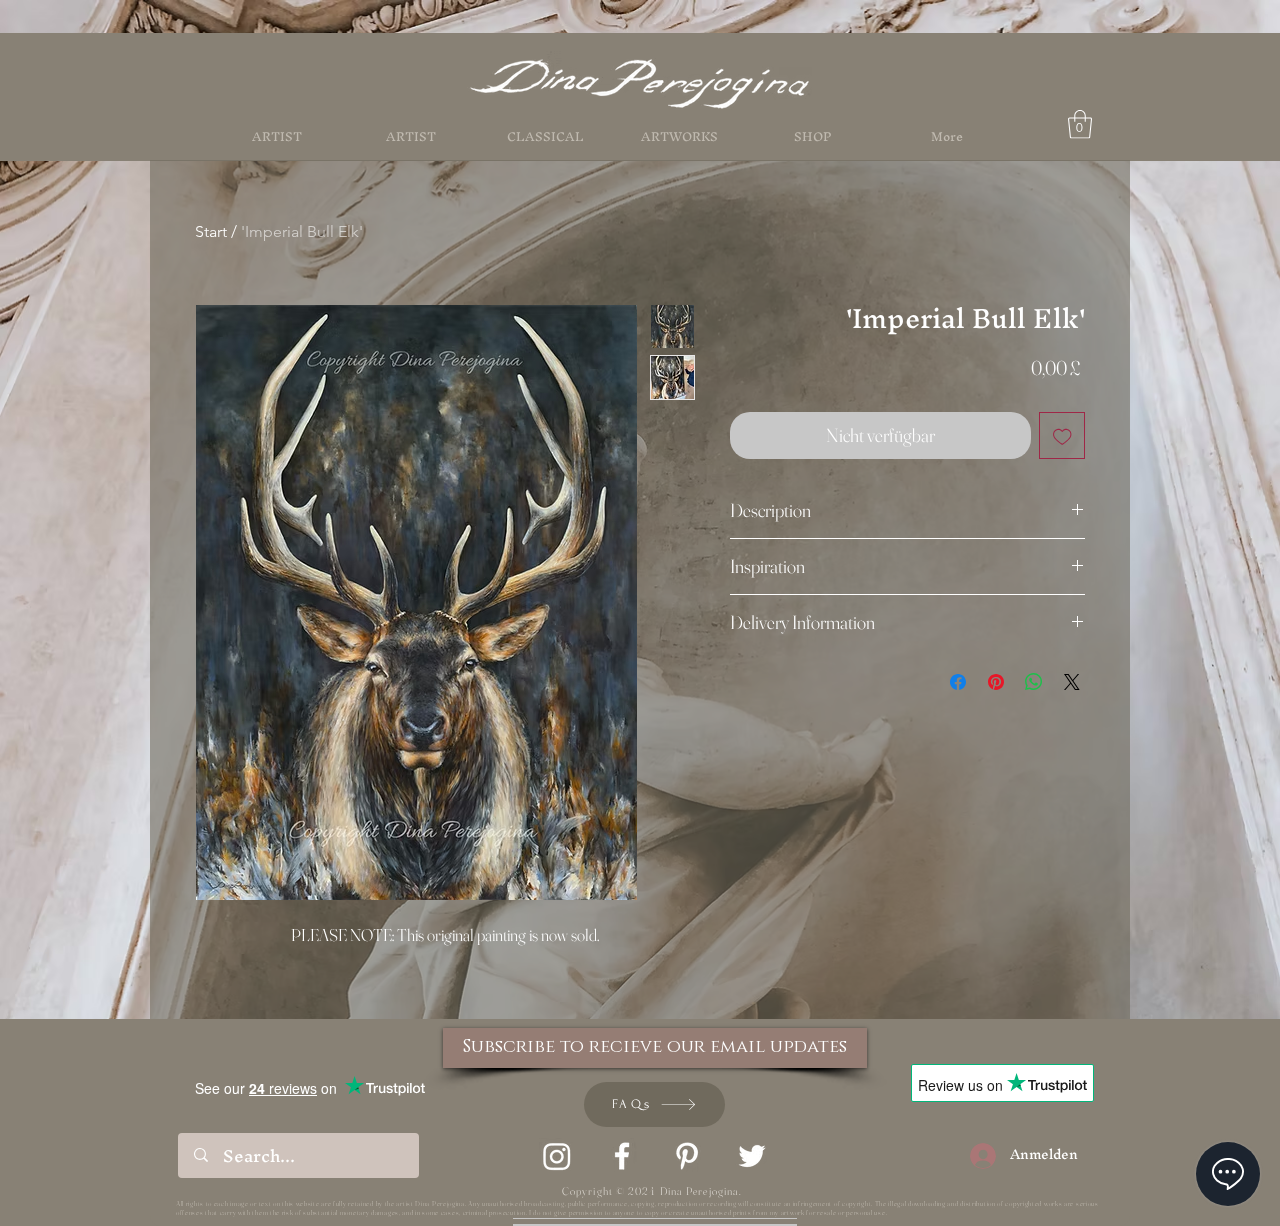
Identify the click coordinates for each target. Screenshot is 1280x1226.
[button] (813, 137)
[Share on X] (1072, 682)
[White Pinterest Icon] (687, 1156)
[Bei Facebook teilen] (958, 682)
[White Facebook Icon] (622, 1156)
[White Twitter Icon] (752, 1156)
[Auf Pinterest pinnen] (996, 682)
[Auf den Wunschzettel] (1062, 435)
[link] (1080, 124)
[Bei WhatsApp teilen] (1034, 682)
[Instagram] (557, 1156)
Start (211, 231)
